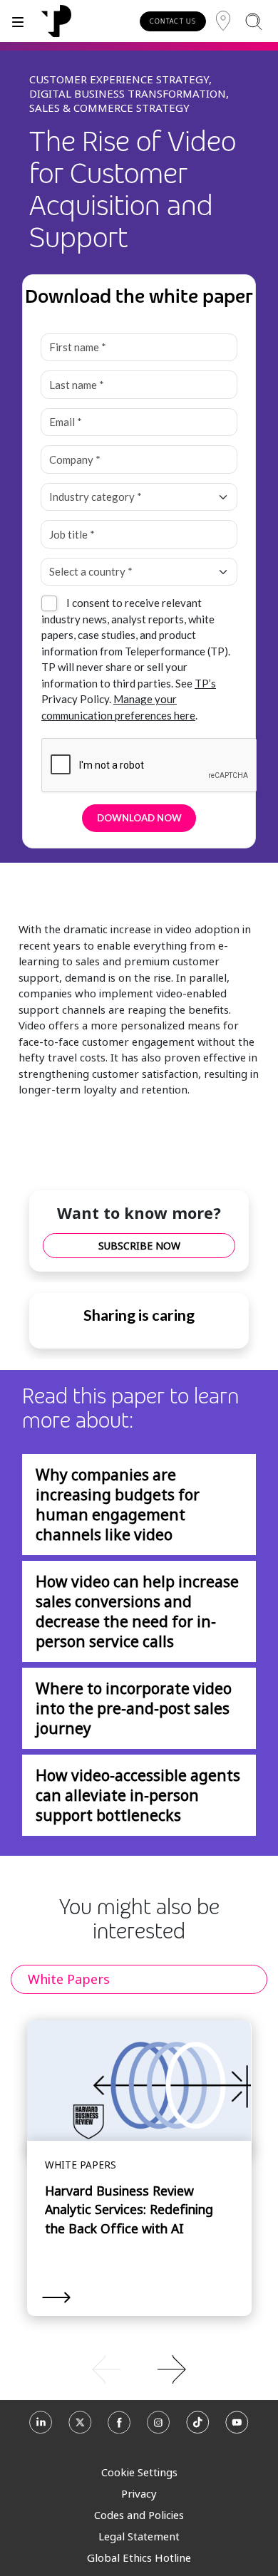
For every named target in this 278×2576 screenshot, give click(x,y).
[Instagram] (159, 2427)
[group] (139, 2368)
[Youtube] (237, 2427)
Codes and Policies (139, 2515)
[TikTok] (198, 2427)
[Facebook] (119, 2427)
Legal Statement (139, 2536)
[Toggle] (18, 21)
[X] (80, 2427)
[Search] (253, 21)
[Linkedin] (41, 2427)
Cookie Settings (139, 2472)
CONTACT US (173, 21)
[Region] (223, 21)
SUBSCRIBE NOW (139, 1246)
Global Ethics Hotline (139, 2557)
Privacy (139, 2493)
